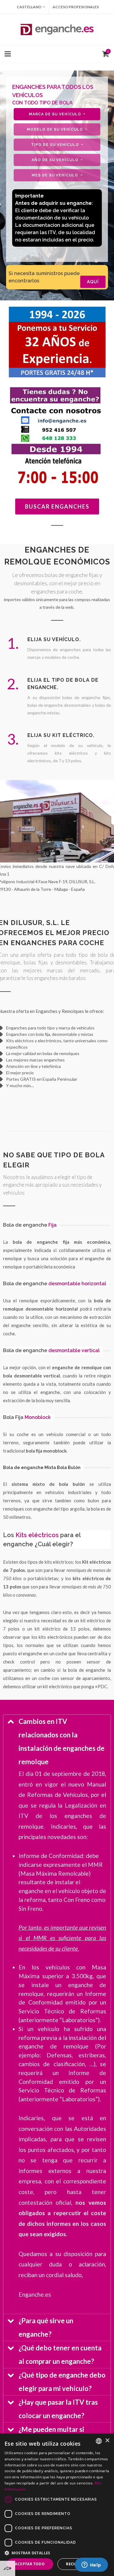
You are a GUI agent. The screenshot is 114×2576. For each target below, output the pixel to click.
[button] (57, 2553)
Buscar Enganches (57, 506)
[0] (104, 53)
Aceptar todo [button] (30, 2564)
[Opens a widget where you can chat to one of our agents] (91, 2565)
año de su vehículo (56, 160)
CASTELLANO (29, 7)
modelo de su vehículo (55, 129)
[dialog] (57, 2505)
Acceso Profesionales (76, 7)
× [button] (107, 2441)
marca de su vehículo (56, 114)
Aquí (93, 282)
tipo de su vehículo (56, 145)
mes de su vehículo (55, 175)
